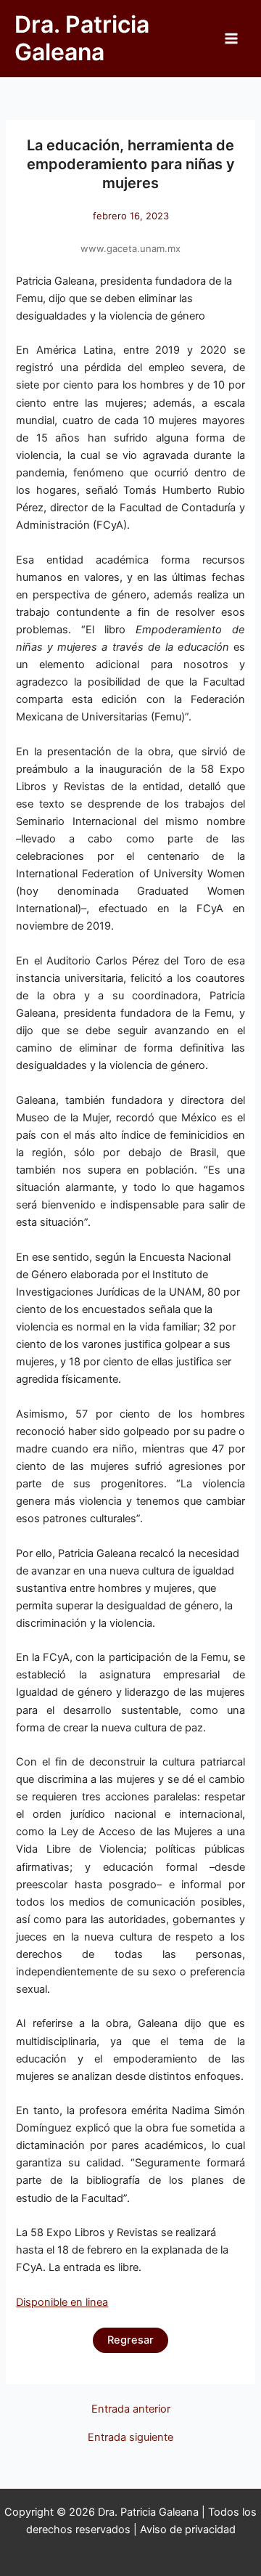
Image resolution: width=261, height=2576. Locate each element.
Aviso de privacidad (188, 2530)
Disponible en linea (62, 2302)
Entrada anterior (131, 2409)
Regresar (130, 2340)
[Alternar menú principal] (231, 38)
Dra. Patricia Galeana (82, 38)
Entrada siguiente (130, 2438)
